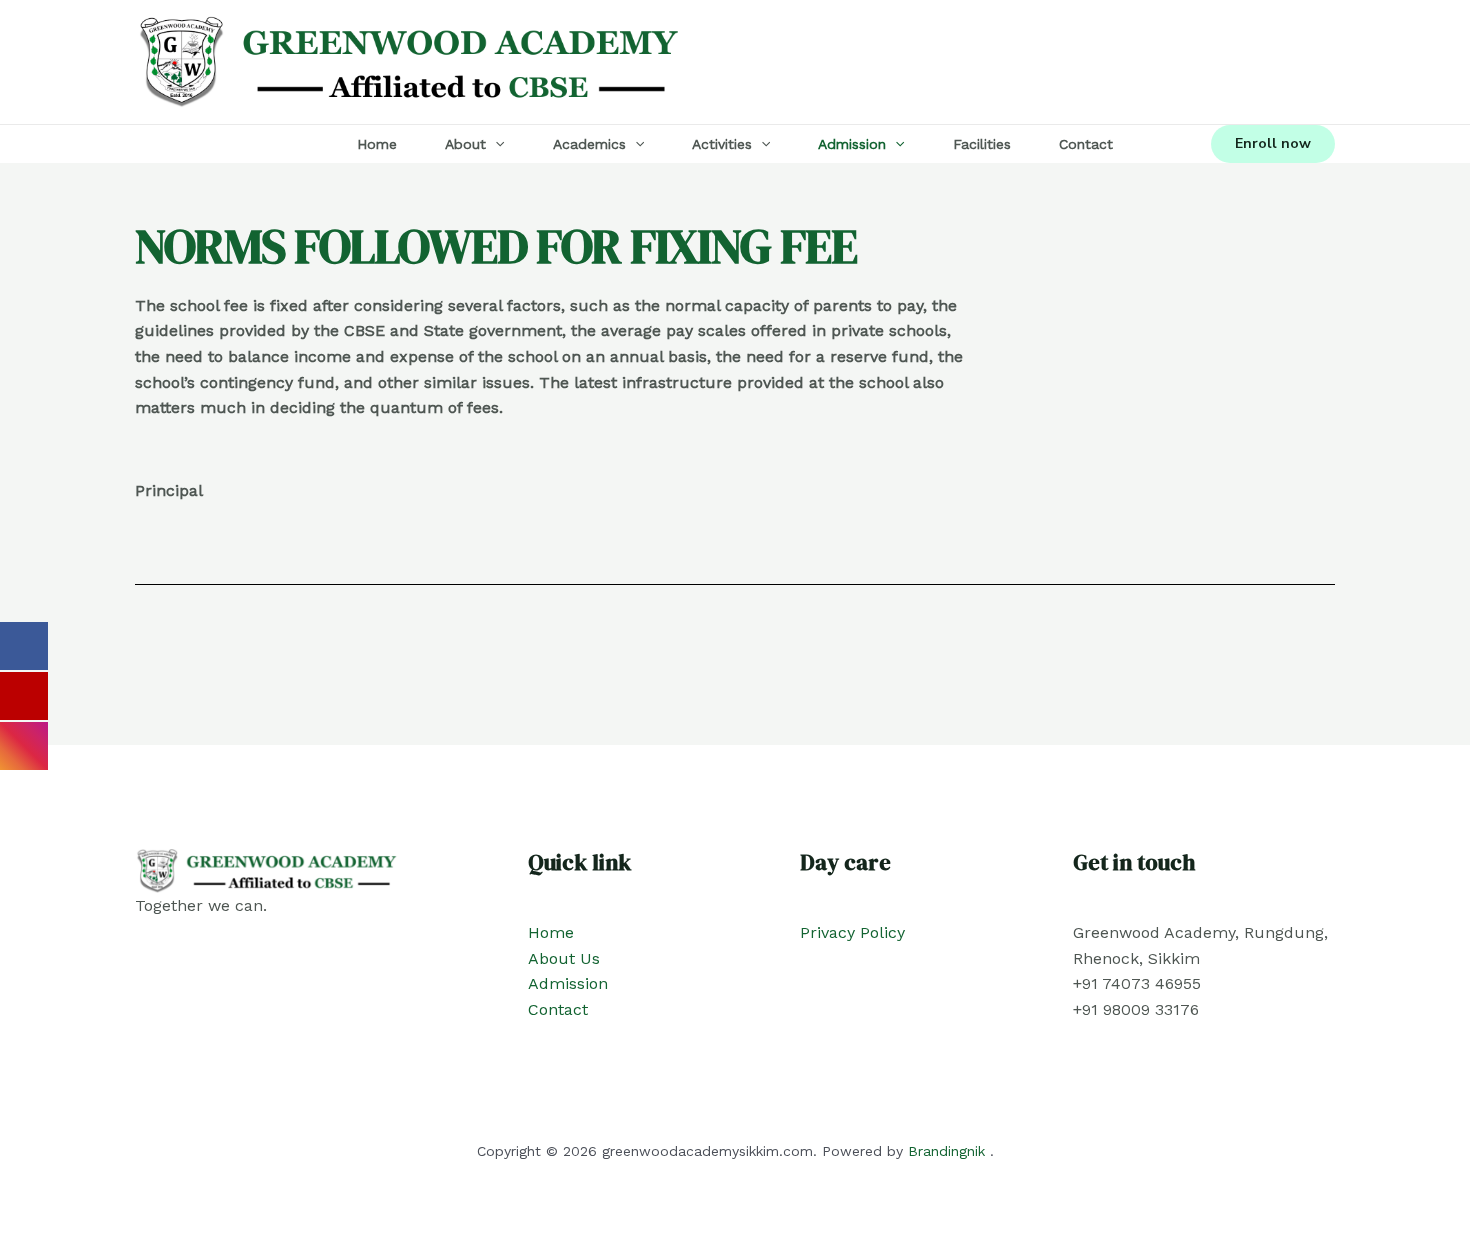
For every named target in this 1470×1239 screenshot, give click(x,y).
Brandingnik (946, 1151)
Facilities (982, 144)
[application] (495, 144)
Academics (589, 144)
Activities (722, 144)
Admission (852, 144)
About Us (564, 958)
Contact (1086, 144)
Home (377, 144)
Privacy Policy (852, 932)
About (465, 144)
